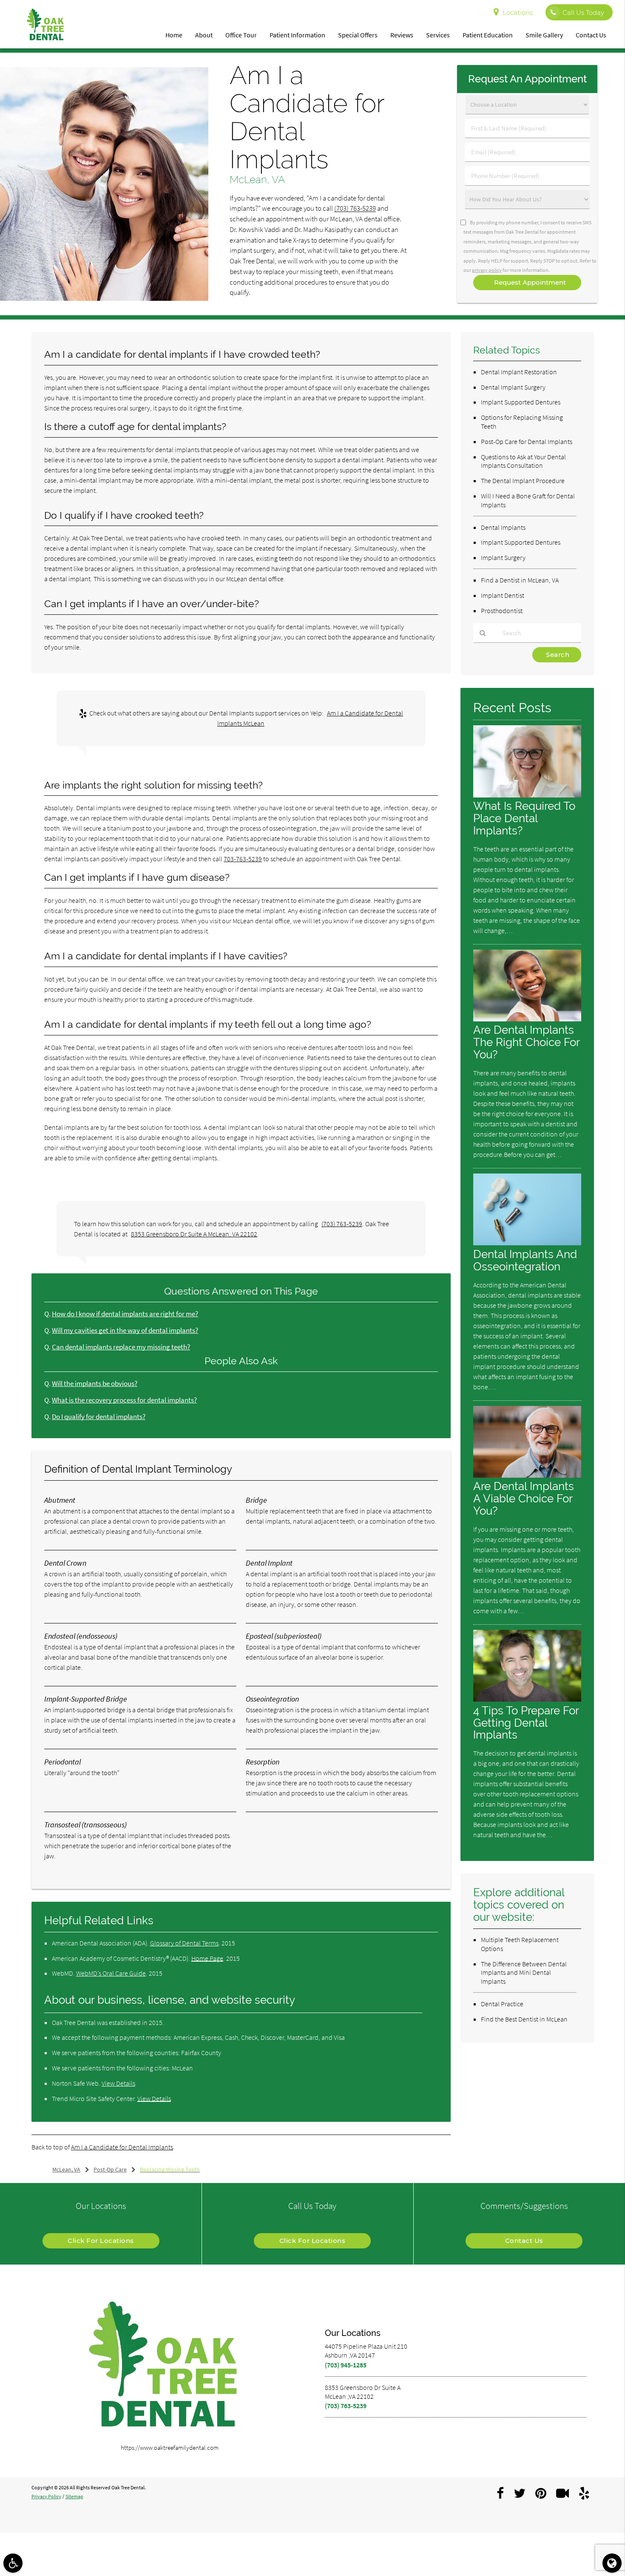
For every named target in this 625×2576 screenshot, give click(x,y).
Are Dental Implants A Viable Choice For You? (524, 1498)
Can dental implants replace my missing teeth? (121, 1347)
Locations (518, 13)
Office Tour (241, 35)
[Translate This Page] (612, 2563)
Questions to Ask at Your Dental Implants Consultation (523, 461)
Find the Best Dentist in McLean (524, 2019)
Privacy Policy (46, 2496)
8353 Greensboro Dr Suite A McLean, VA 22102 (194, 1234)
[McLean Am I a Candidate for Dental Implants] (104, 298)
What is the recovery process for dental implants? (124, 1400)
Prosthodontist (502, 611)
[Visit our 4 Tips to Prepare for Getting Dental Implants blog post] (527, 1699)
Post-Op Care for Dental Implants (527, 441)
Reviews (402, 35)
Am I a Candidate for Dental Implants (122, 2147)
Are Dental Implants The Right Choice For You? (526, 1042)
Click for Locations (101, 2241)
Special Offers (358, 35)
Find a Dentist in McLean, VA (520, 580)
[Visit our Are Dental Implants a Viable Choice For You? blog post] (527, 1475)
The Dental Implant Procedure (523, 481)
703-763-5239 (243, 859)
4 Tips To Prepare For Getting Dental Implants (526, 1723)
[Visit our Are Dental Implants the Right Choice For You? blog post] (527, 1019)
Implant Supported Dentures (521, 402)
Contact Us (591, 35)
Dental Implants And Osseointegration (525, 1260)
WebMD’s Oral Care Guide (111, 1973)
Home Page (207, 1958)
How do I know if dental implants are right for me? (125, 1314)
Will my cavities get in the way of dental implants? (125, 1330)
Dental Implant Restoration (519, 372)
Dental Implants (503, 527)
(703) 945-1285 (346, 2365)
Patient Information (297, 35)
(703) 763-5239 (355, 208)
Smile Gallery (544, 35)
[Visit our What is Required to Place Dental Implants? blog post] (527, 795)
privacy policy (487, 270)
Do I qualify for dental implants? (99, 1417)
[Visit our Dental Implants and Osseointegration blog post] (527, 1243)
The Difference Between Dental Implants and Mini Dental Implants (524, 1973)
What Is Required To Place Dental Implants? (524, 818)
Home (174, 35)
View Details (118, 2083)
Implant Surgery (503, 557)
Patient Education (488, 35)
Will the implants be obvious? (95, 1384)
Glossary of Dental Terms (184, 1943)
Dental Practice (502, 2004)
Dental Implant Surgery (513, 387)
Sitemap (74, 2496)
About (204, 35)
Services (438, 35)
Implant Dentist (503, 595)
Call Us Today (583, 13)
